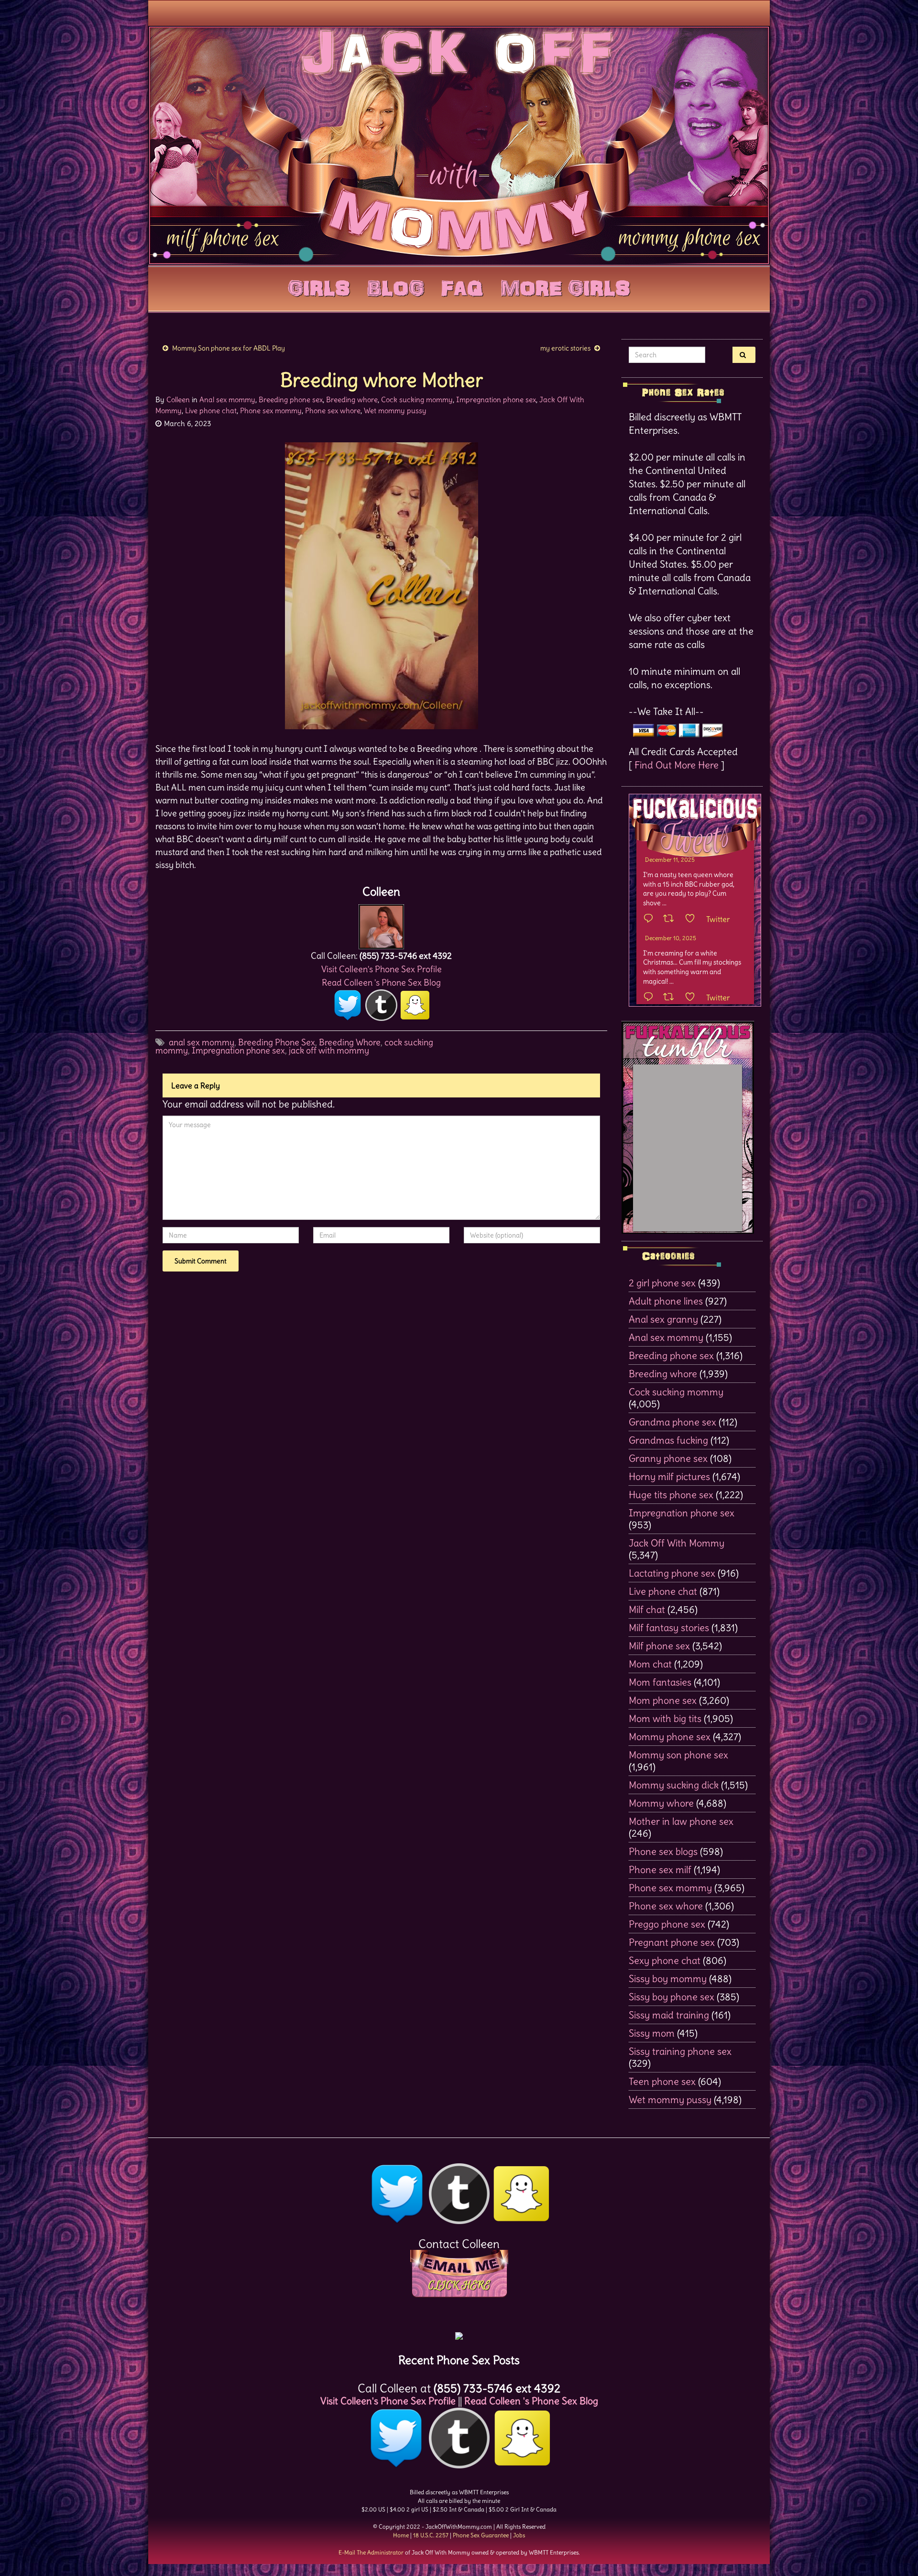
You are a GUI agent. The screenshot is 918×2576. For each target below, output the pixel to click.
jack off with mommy (329, 1050)
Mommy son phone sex (678, 1755)
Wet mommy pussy (395, 411)
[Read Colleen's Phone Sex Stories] (459, 2332)
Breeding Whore (350, 1042)
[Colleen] (381, 924)
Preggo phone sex (667, 1924)
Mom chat (650, 1664)
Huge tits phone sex (671, 1495)
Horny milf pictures (669, 1476)
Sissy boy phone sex (672, 1997)
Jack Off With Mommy (677, 1543)
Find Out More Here (677, 765)
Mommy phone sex (670, 1737)
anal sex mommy (202, 1042)
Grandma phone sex (672, 1422)
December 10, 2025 (671, 938)
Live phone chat (211, 411)
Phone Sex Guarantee (481, 2535)
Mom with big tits (665, 1718)
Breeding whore (352, 400)
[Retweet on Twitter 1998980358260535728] (672, 919)
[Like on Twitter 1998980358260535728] (693, 919)
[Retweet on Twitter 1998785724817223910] (672, 998)
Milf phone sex (659, 1646)
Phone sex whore (333, 411)
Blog (396, 286)
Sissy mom (652, 2033)
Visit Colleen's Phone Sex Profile (382, 969)
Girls (319, 286)
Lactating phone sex (672, 1573)
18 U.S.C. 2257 (431, 2535)
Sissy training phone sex (680, 2051)
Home (401, 2535)
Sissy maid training (669, 2015)
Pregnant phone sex (672, 1942)
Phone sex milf (660, 1869)
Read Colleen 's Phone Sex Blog (381, 982)
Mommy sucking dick (674, 1785)
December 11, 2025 (670, 860)
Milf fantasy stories (669, 1628)
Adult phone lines (666, 1301)
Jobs (519, 2535)
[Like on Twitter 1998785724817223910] (693, 998)
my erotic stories (565, 348)
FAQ (462, 286)
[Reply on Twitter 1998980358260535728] (651, 919)
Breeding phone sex (291, 400)
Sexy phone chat (665, 1960)
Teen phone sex (662, 2081)
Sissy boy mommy (668, 1979)
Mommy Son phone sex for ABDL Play (229, 348)
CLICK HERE (459, 2285)
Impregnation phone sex (496, 400)
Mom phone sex (663, 1700)
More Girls (565, 286)
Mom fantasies (660, 1682)
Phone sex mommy (271, 411)
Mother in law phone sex (681, 1821)
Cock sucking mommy (417, 400)
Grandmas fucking (668, 1440)
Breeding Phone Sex (277, 1042)
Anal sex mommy (227, 400)
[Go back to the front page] (459, 145)
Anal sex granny (663, 1319)
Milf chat (647, 1609)
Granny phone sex (668, 1458)
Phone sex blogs (663, 1851)
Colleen (178, 400)
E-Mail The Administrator (371, 2552)
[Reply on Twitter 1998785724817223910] (651, 998)
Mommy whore (661, 1803)
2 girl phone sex (662, 1283)
